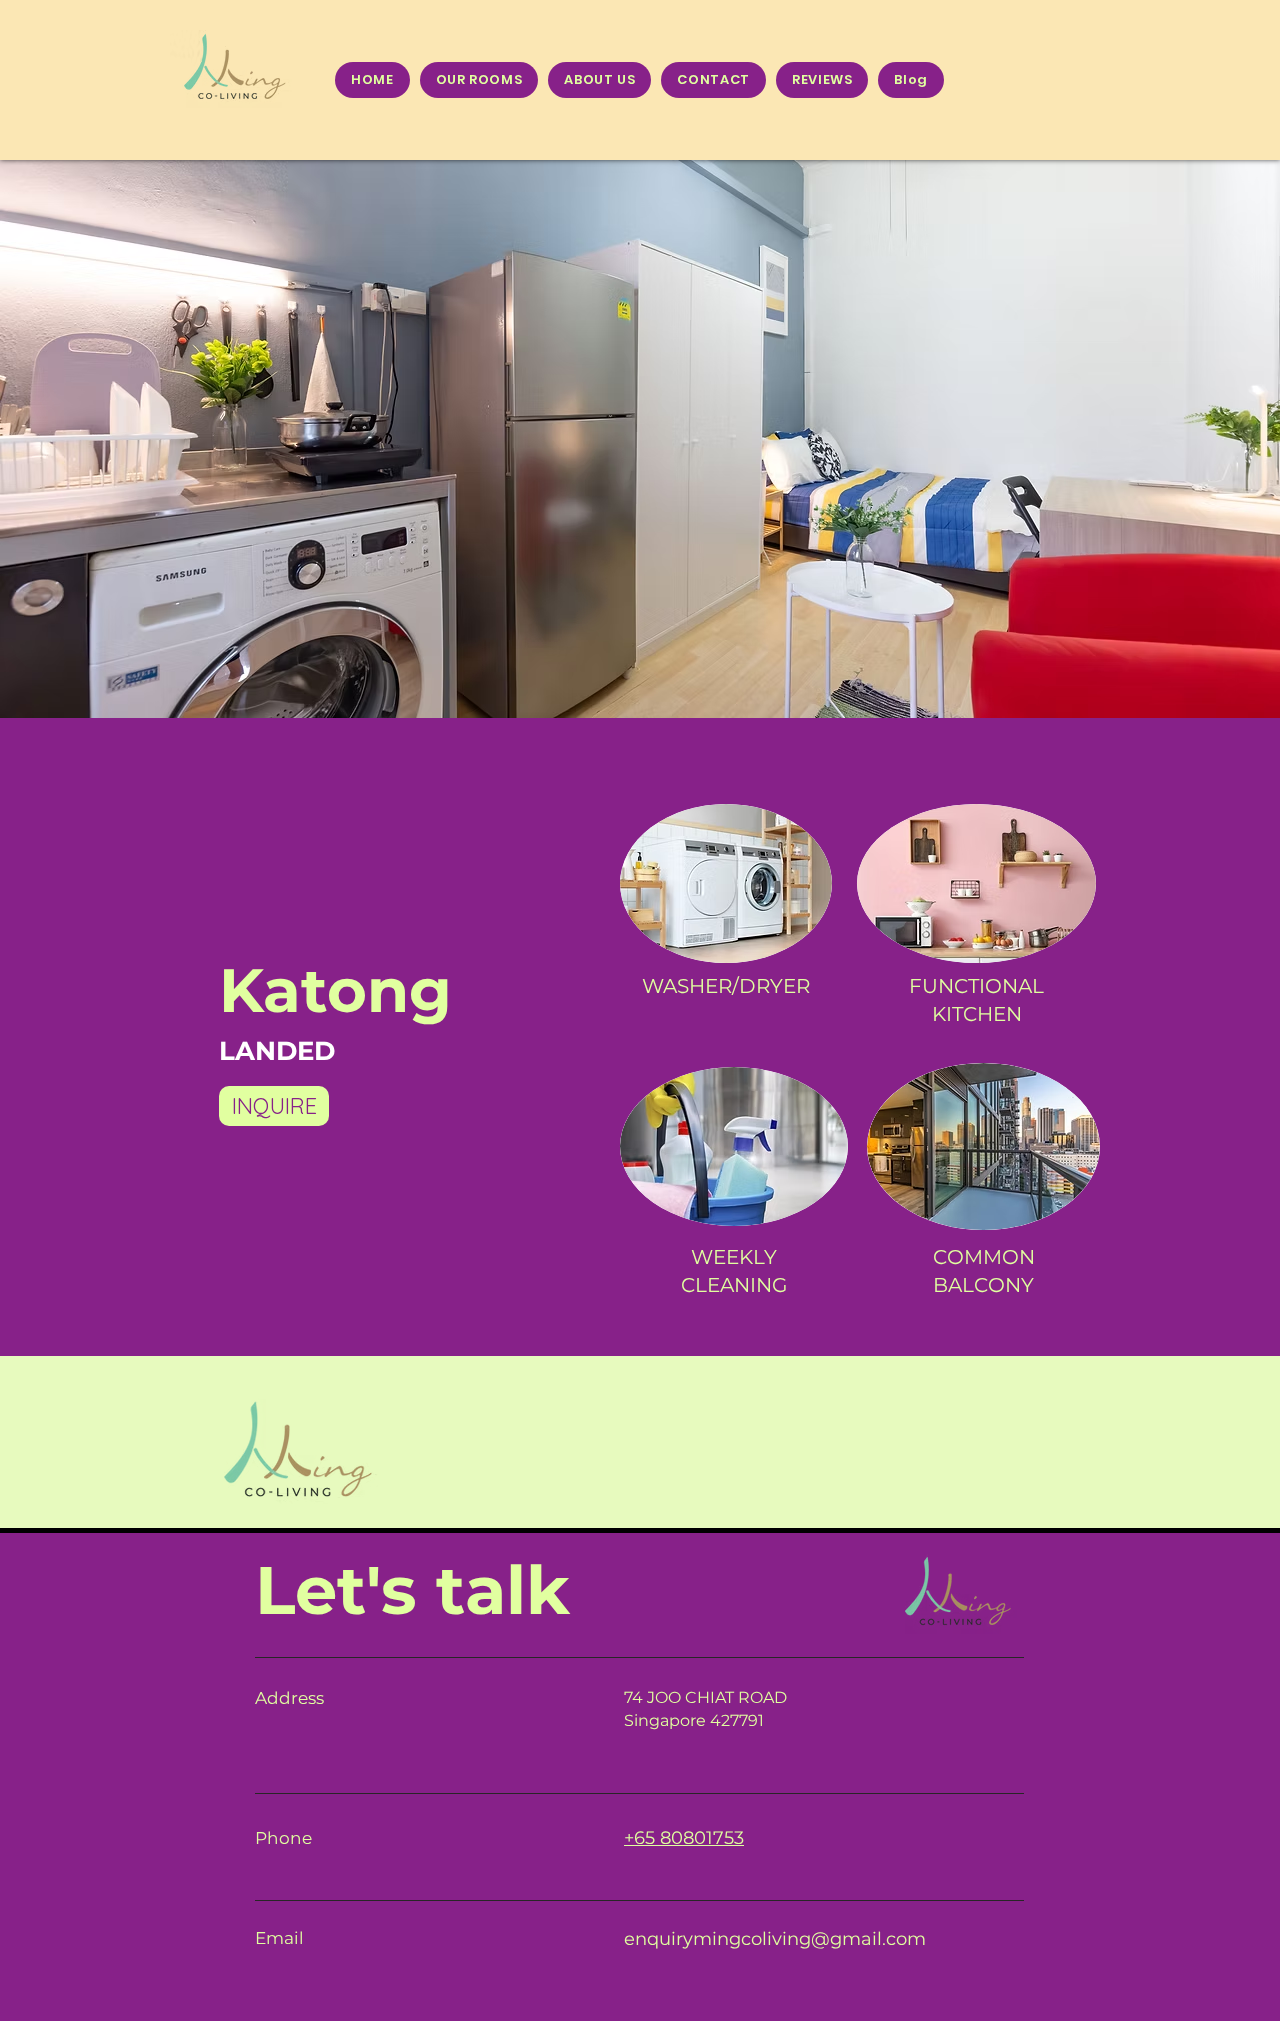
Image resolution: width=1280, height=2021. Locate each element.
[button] (640, 439)
